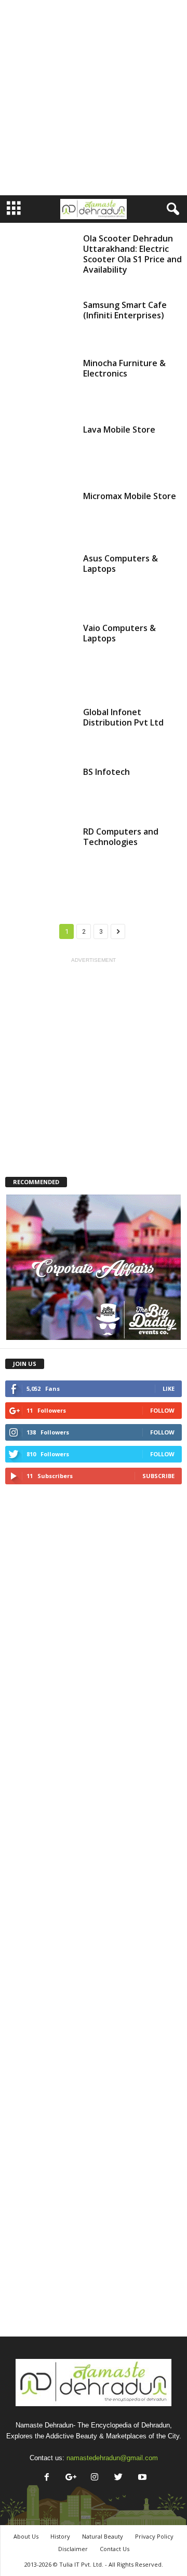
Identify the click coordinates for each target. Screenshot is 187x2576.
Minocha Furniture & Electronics (124, 368)
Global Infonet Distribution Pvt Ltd (123, 717)
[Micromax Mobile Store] (41, 515)
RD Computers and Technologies (121, 837)
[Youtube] (141, 2478)
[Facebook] (47, 2478)
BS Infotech (106, 772)
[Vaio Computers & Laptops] (41, 658)
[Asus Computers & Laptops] (41, 581)
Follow (162, 1410)
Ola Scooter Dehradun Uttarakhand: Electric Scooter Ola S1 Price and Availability (132, 254)
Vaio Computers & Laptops (119, 633)
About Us (26, 2536)
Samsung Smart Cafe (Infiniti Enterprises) (125, 310)
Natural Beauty (103, 2536)
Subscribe (158, 1476)
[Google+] (71, 2478)
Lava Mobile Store (119, 430)
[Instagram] (95, 2478)
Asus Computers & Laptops (121, 563)
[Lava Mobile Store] (41, 451)
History (60, 2536)
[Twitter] (118, 2478)
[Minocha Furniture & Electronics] (41, 384)
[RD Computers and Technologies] (41, 862)
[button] (171, 209)
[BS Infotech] (41, 790)
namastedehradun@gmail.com (112, 2458)
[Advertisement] (94, 98)
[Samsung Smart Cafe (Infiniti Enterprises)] (41, 322)
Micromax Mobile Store (130, 496)
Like (169, 1388)
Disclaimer (73, 2549)
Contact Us (115, 2549)
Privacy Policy (154, 2536)
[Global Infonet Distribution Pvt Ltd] (41, 730)
